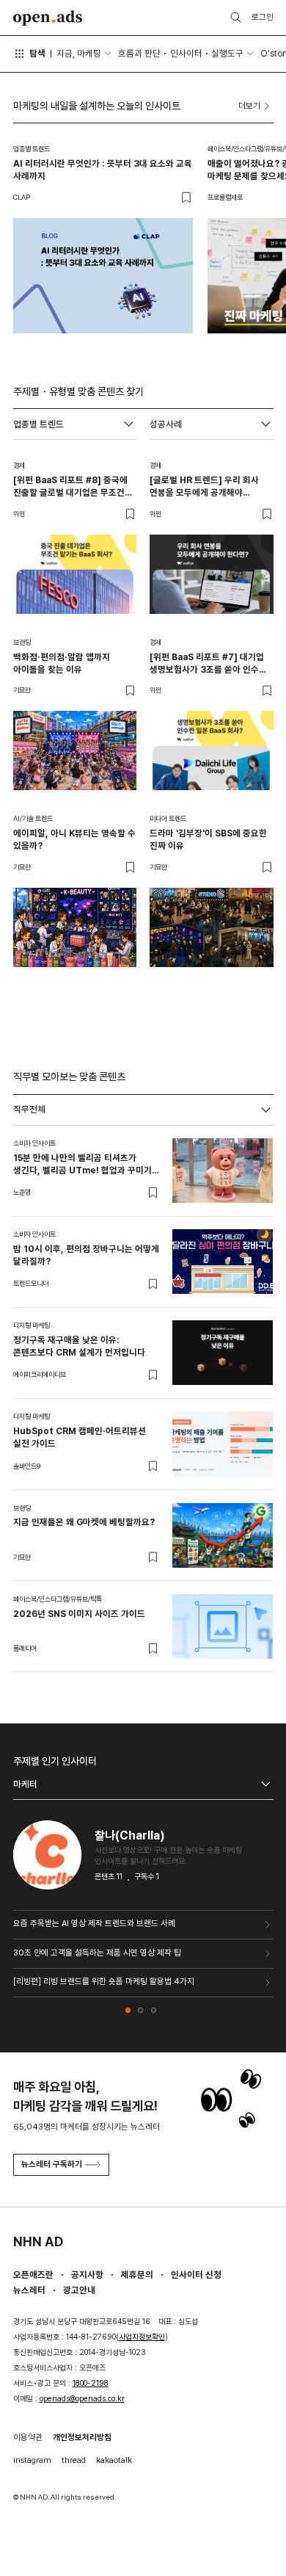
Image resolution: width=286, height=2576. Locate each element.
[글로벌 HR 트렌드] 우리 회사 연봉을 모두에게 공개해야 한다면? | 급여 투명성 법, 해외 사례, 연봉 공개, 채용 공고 (205, 486)
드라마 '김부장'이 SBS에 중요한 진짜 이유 (208, 839)
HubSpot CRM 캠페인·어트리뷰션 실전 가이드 (80, 1437)
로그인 (263, 17)
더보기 (249, 106)
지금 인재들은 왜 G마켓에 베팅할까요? (84, 1522)
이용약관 (28, 2437)
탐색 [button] (37, 53)
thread (74, 2460)
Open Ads (48, 18)
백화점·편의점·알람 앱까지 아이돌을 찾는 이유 (62, 663)
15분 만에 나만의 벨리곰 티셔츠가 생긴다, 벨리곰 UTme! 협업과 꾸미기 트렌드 (82, 1164)
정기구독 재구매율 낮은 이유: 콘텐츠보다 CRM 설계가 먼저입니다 (79, 1346)
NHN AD (38, 2242)
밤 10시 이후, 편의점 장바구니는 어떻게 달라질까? (86, 1255)
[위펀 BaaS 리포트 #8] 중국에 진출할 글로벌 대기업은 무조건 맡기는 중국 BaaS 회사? (70, 486)
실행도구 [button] (227, 53)
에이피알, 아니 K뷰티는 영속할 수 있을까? (74, 839)
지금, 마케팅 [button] (79, 53)
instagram (32, 2460)
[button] (128, 2010)
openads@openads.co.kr (82, 2399)
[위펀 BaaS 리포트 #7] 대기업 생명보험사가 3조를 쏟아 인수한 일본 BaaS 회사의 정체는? (208, 663)
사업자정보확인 (142, 2337)
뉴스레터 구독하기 (52, 2164)
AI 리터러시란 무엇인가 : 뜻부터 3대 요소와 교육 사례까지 (103, 170)
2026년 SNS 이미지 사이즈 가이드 (79, 1614)
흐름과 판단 (139, 53)
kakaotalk (114, 2460)
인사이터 (186, 53)
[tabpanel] (143, 1399)
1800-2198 (91, 2383)
